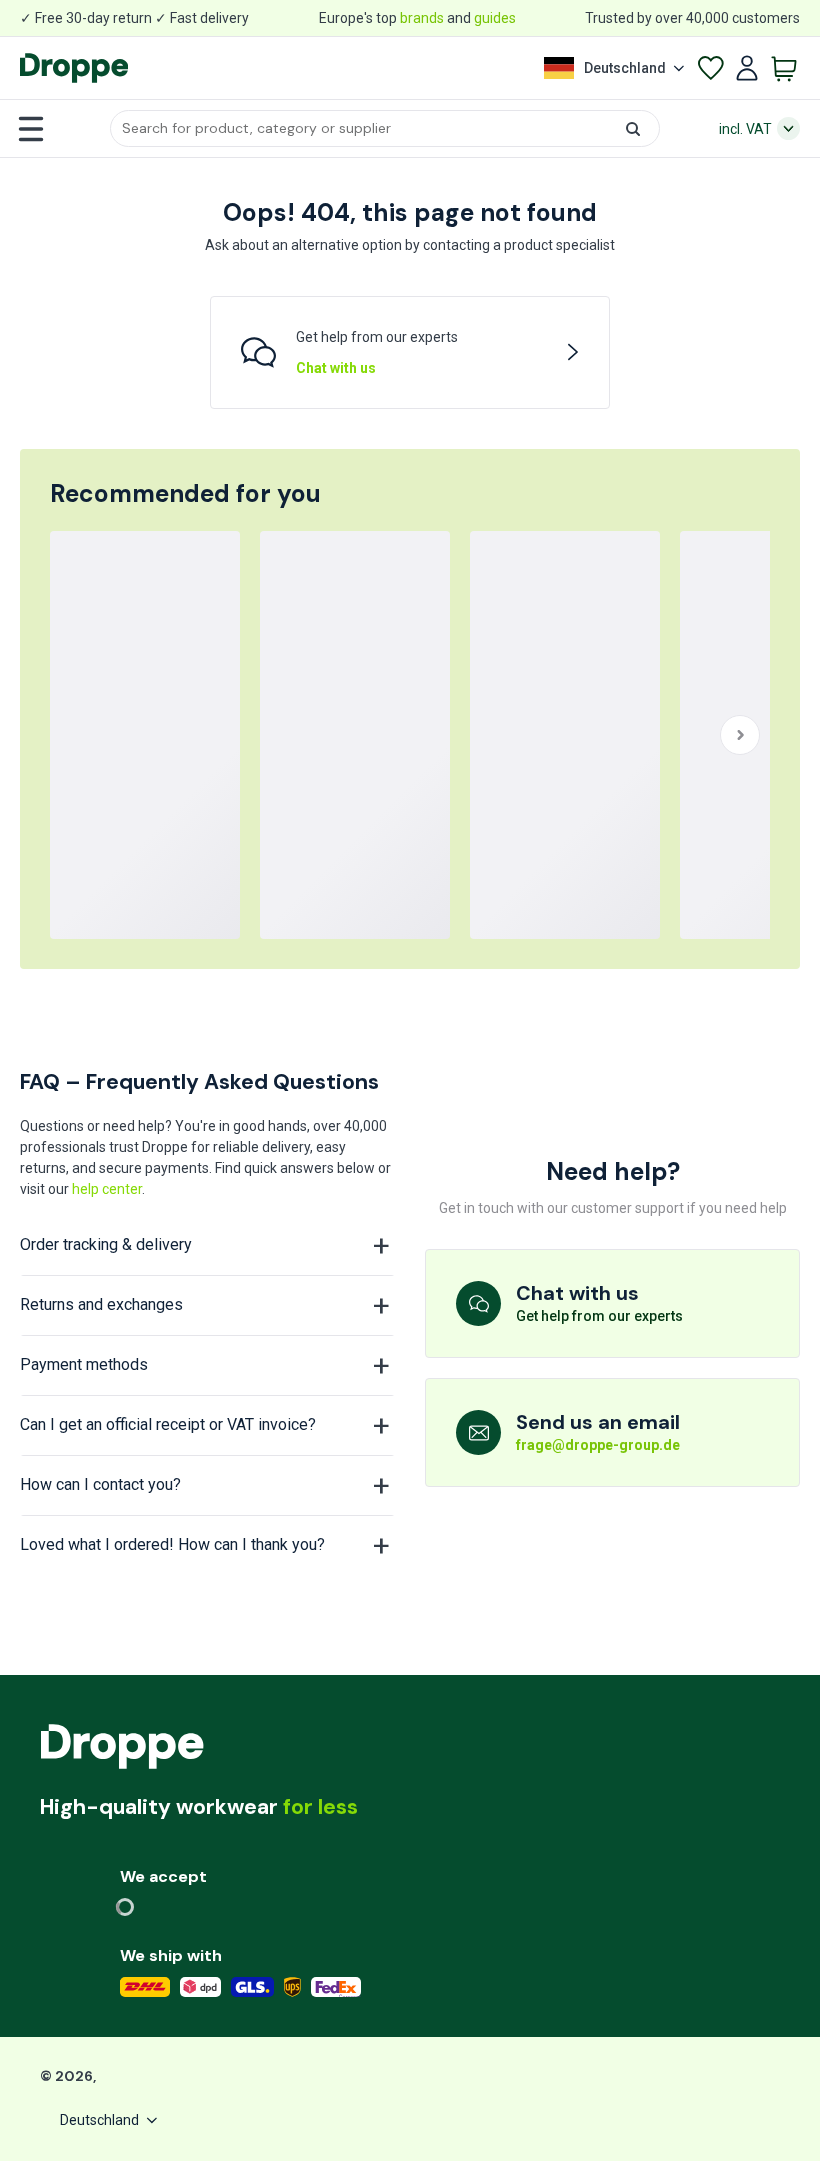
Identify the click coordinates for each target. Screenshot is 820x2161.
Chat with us (336, 368)
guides (495, 18)
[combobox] (385, 128)
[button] (385, 128)
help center (107, 1189)
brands (422, 18)
